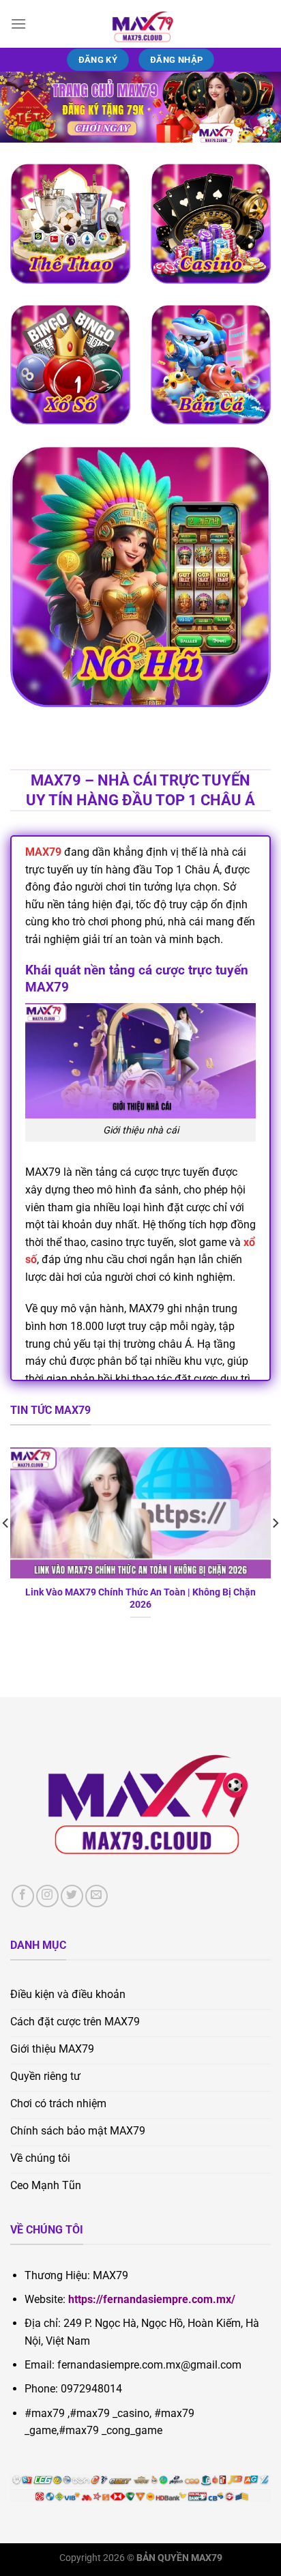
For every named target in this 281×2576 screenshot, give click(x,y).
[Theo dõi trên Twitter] (72, 1896)
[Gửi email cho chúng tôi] (97, 1896)
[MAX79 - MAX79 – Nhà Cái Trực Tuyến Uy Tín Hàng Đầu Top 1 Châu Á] (140, 24)
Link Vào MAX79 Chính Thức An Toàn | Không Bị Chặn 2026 (140, 1598)
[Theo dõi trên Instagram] (47, 1896)
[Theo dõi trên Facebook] (23, 1896)
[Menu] (18, 24)
